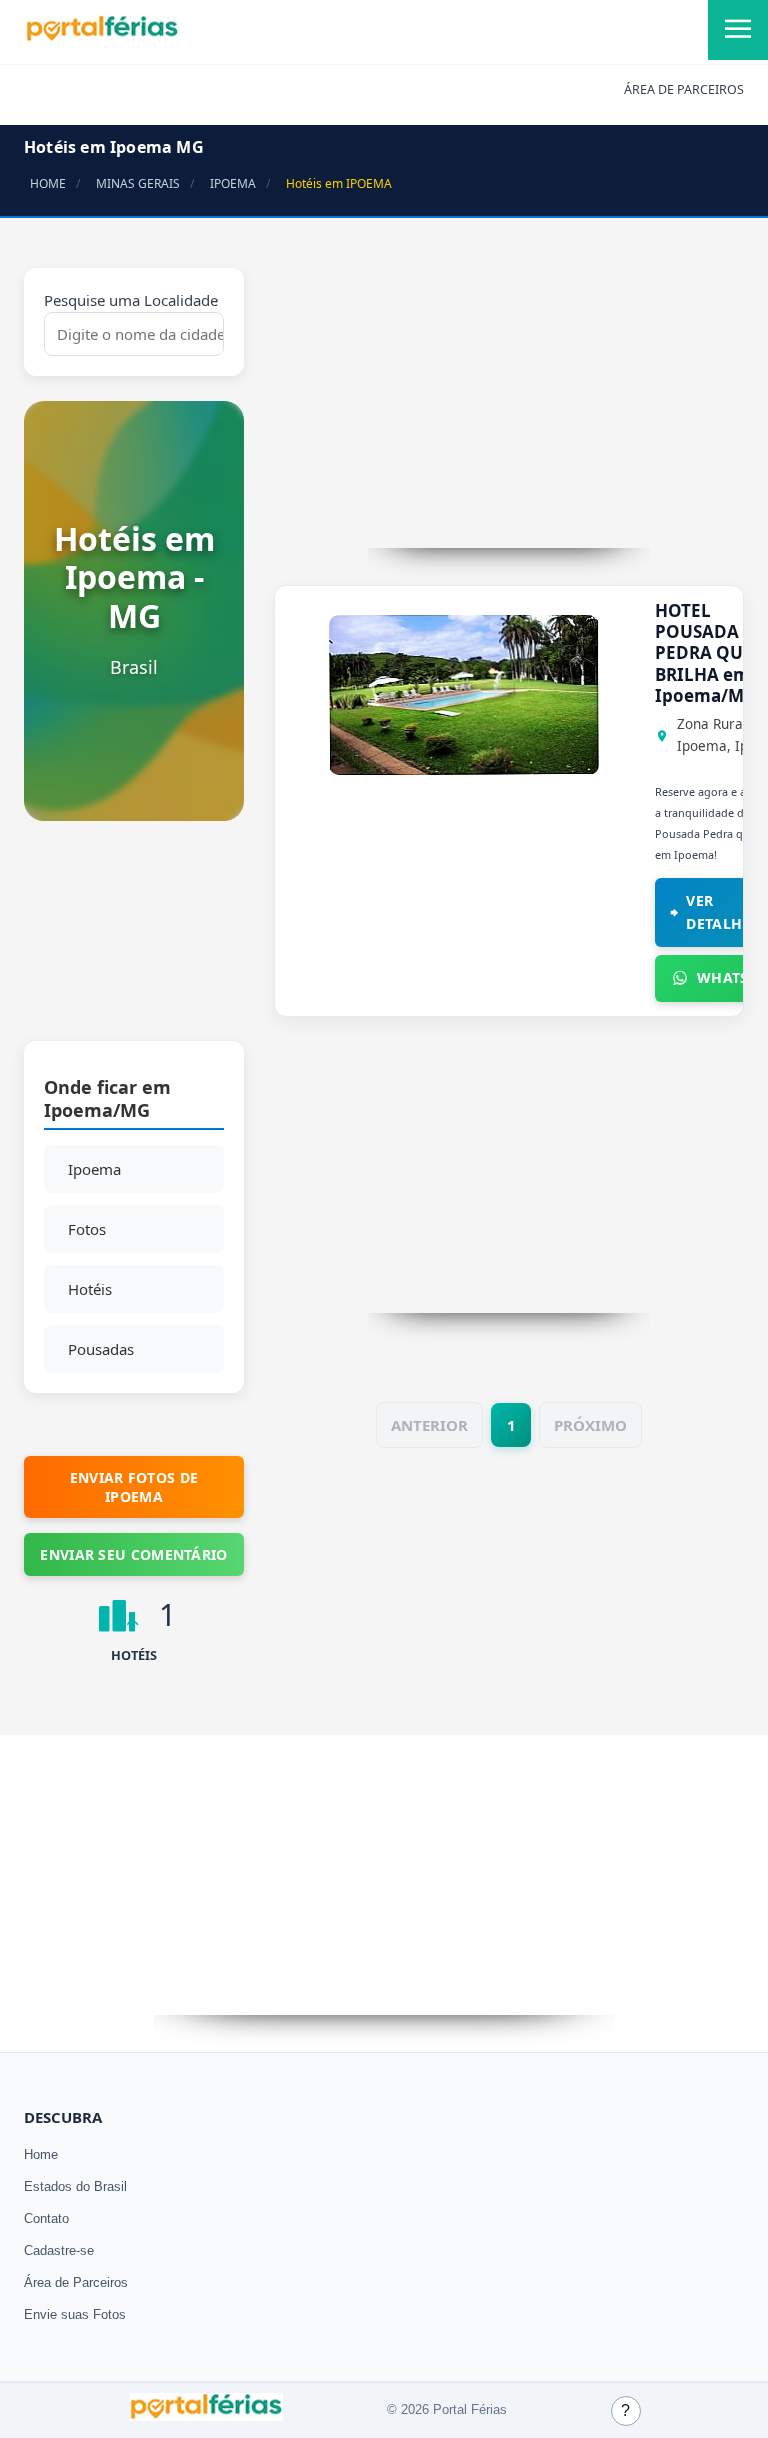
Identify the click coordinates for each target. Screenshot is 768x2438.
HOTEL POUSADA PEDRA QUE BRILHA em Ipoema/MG (705, 653)
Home (41, 2154)
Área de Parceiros (76, 2282)
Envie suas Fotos (75, 2314)
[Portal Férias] (102, 37)
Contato (46, 2218)
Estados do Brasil (75, 2186)
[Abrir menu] (738, 30)
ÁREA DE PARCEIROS (684, 89)
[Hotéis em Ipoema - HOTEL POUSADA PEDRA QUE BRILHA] (464, 769)
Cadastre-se (59, 2250)
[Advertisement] (134, 941)
